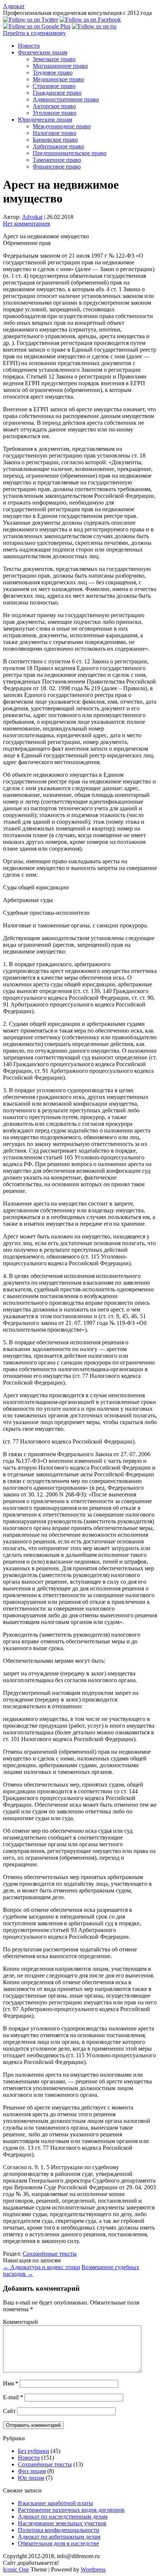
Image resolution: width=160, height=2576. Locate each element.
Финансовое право (57, 167)
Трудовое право (53, 73)
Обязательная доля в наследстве (58, 2543)
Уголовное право (55, 113)
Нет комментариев (27, 224)
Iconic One (16, 2569)
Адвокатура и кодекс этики (41, 2267)
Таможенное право (57, 160)
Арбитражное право (58, 146)
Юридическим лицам (45, 120)
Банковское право (55, 140)
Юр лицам (31, 2478)
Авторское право (54, 106)
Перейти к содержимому (34, 33)
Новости (29, 46)
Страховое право (54, 86)
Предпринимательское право (70, 153)
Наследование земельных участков (62, 2523)
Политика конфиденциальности (59, 2530)
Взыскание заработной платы (55, 2503)
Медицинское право (58, 79)
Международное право (62, 126)
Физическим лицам (43, 52)
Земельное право (54, 59)
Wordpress (93, 2569)
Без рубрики (33, 2451)
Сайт (9, 2411)
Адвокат (14, 6)
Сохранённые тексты (50, 2254)
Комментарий (20, 2322)
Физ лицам (32, 2471)
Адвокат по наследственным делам (63, 2517)
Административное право (66, 99)
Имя (11, 2383)
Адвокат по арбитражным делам (59, 2537)
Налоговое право (55, 133)
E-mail (13, 2397)
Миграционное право (60, 66)
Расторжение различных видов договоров (71, 2510)
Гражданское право (57, 93)
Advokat (32, 217)
